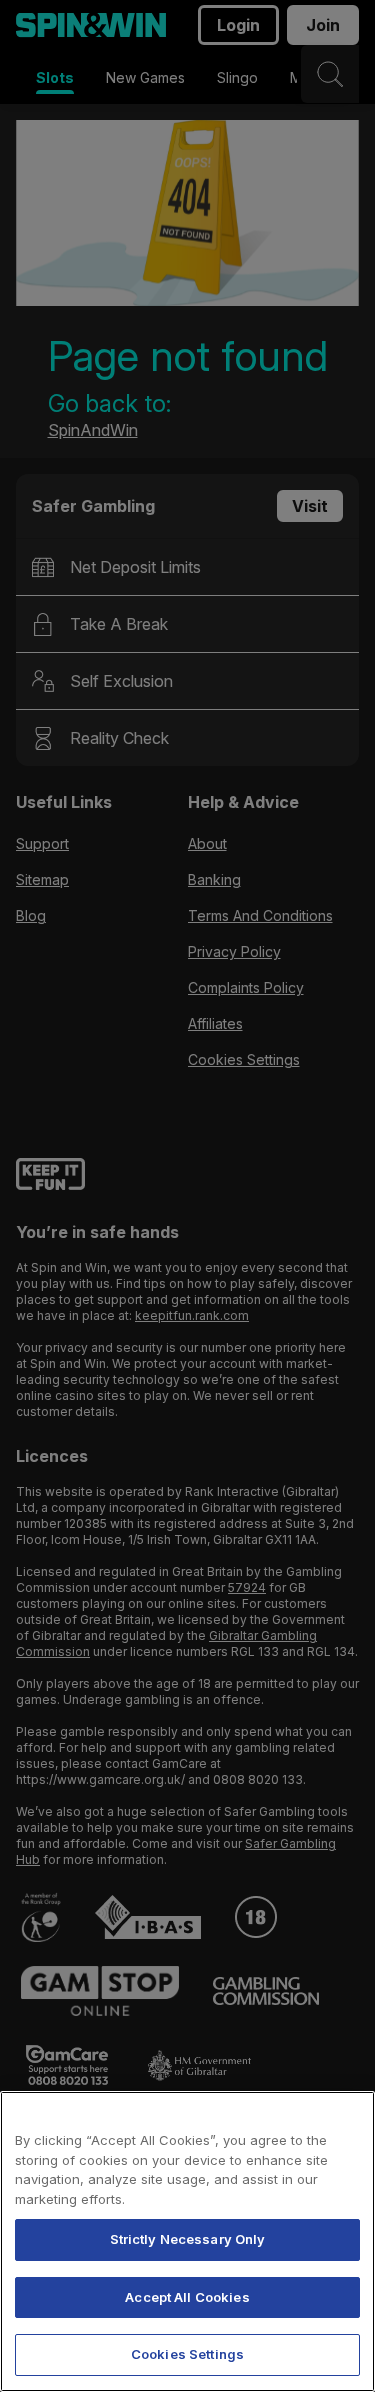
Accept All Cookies (187, 2297)
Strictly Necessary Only (188, 2239)
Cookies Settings (187, 2354)
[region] (187, 2241)
